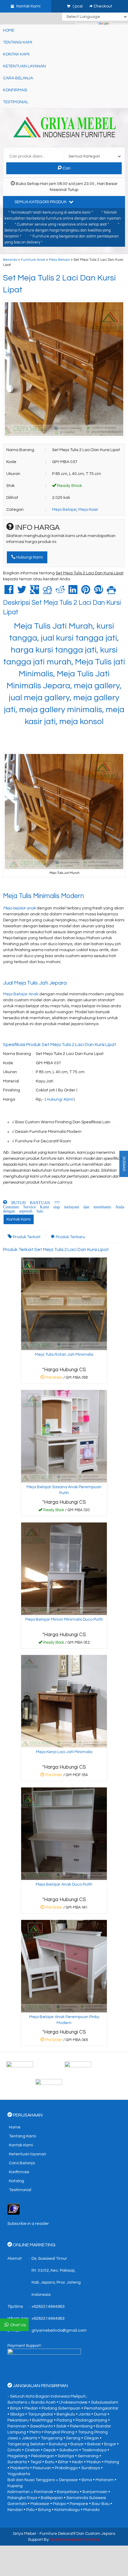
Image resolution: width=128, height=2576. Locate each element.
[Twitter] (22, 592)
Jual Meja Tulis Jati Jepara (35, 983)
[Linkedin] (73, 592)
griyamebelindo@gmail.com (59, 2330)
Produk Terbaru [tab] (70, 1237)
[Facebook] (9, 592)
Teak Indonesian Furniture (75, 2540)
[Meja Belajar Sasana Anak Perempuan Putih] (64, 1436)
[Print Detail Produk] (111, 592)
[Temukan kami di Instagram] (64, 2085)
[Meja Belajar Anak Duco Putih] (64, 1834)
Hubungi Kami (29, 557)
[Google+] (35, 592)
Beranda (10, 260)
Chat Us (18, 2325)
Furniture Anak (33, 260)
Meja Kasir (88, 510)
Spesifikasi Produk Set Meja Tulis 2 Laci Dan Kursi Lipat (60, 1045)
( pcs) (78, 6)
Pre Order (66, 1379)
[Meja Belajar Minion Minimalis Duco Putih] (64, 1569)
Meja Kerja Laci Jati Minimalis (64, 1752)
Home (9, 30)
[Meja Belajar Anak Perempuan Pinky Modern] (64, 1966)
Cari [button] (66, 168)
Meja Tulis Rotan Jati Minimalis (64, 1355)
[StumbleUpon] (99, 592)
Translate (119, 24)
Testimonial (16, 102)
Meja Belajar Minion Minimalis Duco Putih (64, 1619)
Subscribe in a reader (28, 2224)
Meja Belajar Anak (21, 994)
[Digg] (47, 592)
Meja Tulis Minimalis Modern (43, 896)
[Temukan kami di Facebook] (35, 2067)
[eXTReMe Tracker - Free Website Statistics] (14, 2209)
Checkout (102, 6)
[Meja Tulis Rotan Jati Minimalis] (64, 1304)
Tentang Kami (18, 42)
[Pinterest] (86, 592)
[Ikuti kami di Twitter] (93, 2067)
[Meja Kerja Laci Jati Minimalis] (64, 1701)
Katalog (17, 2181)
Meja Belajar (59, 260)
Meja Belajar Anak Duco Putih (64, 1884)
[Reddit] (60, 592)
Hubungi (60, 1099)
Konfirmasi (15, 90)
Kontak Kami (16, 54)
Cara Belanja (18, 78)
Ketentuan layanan (24, 66)
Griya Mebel (24, 2534)
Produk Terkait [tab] (26, 1237)
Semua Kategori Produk (41, 202)
